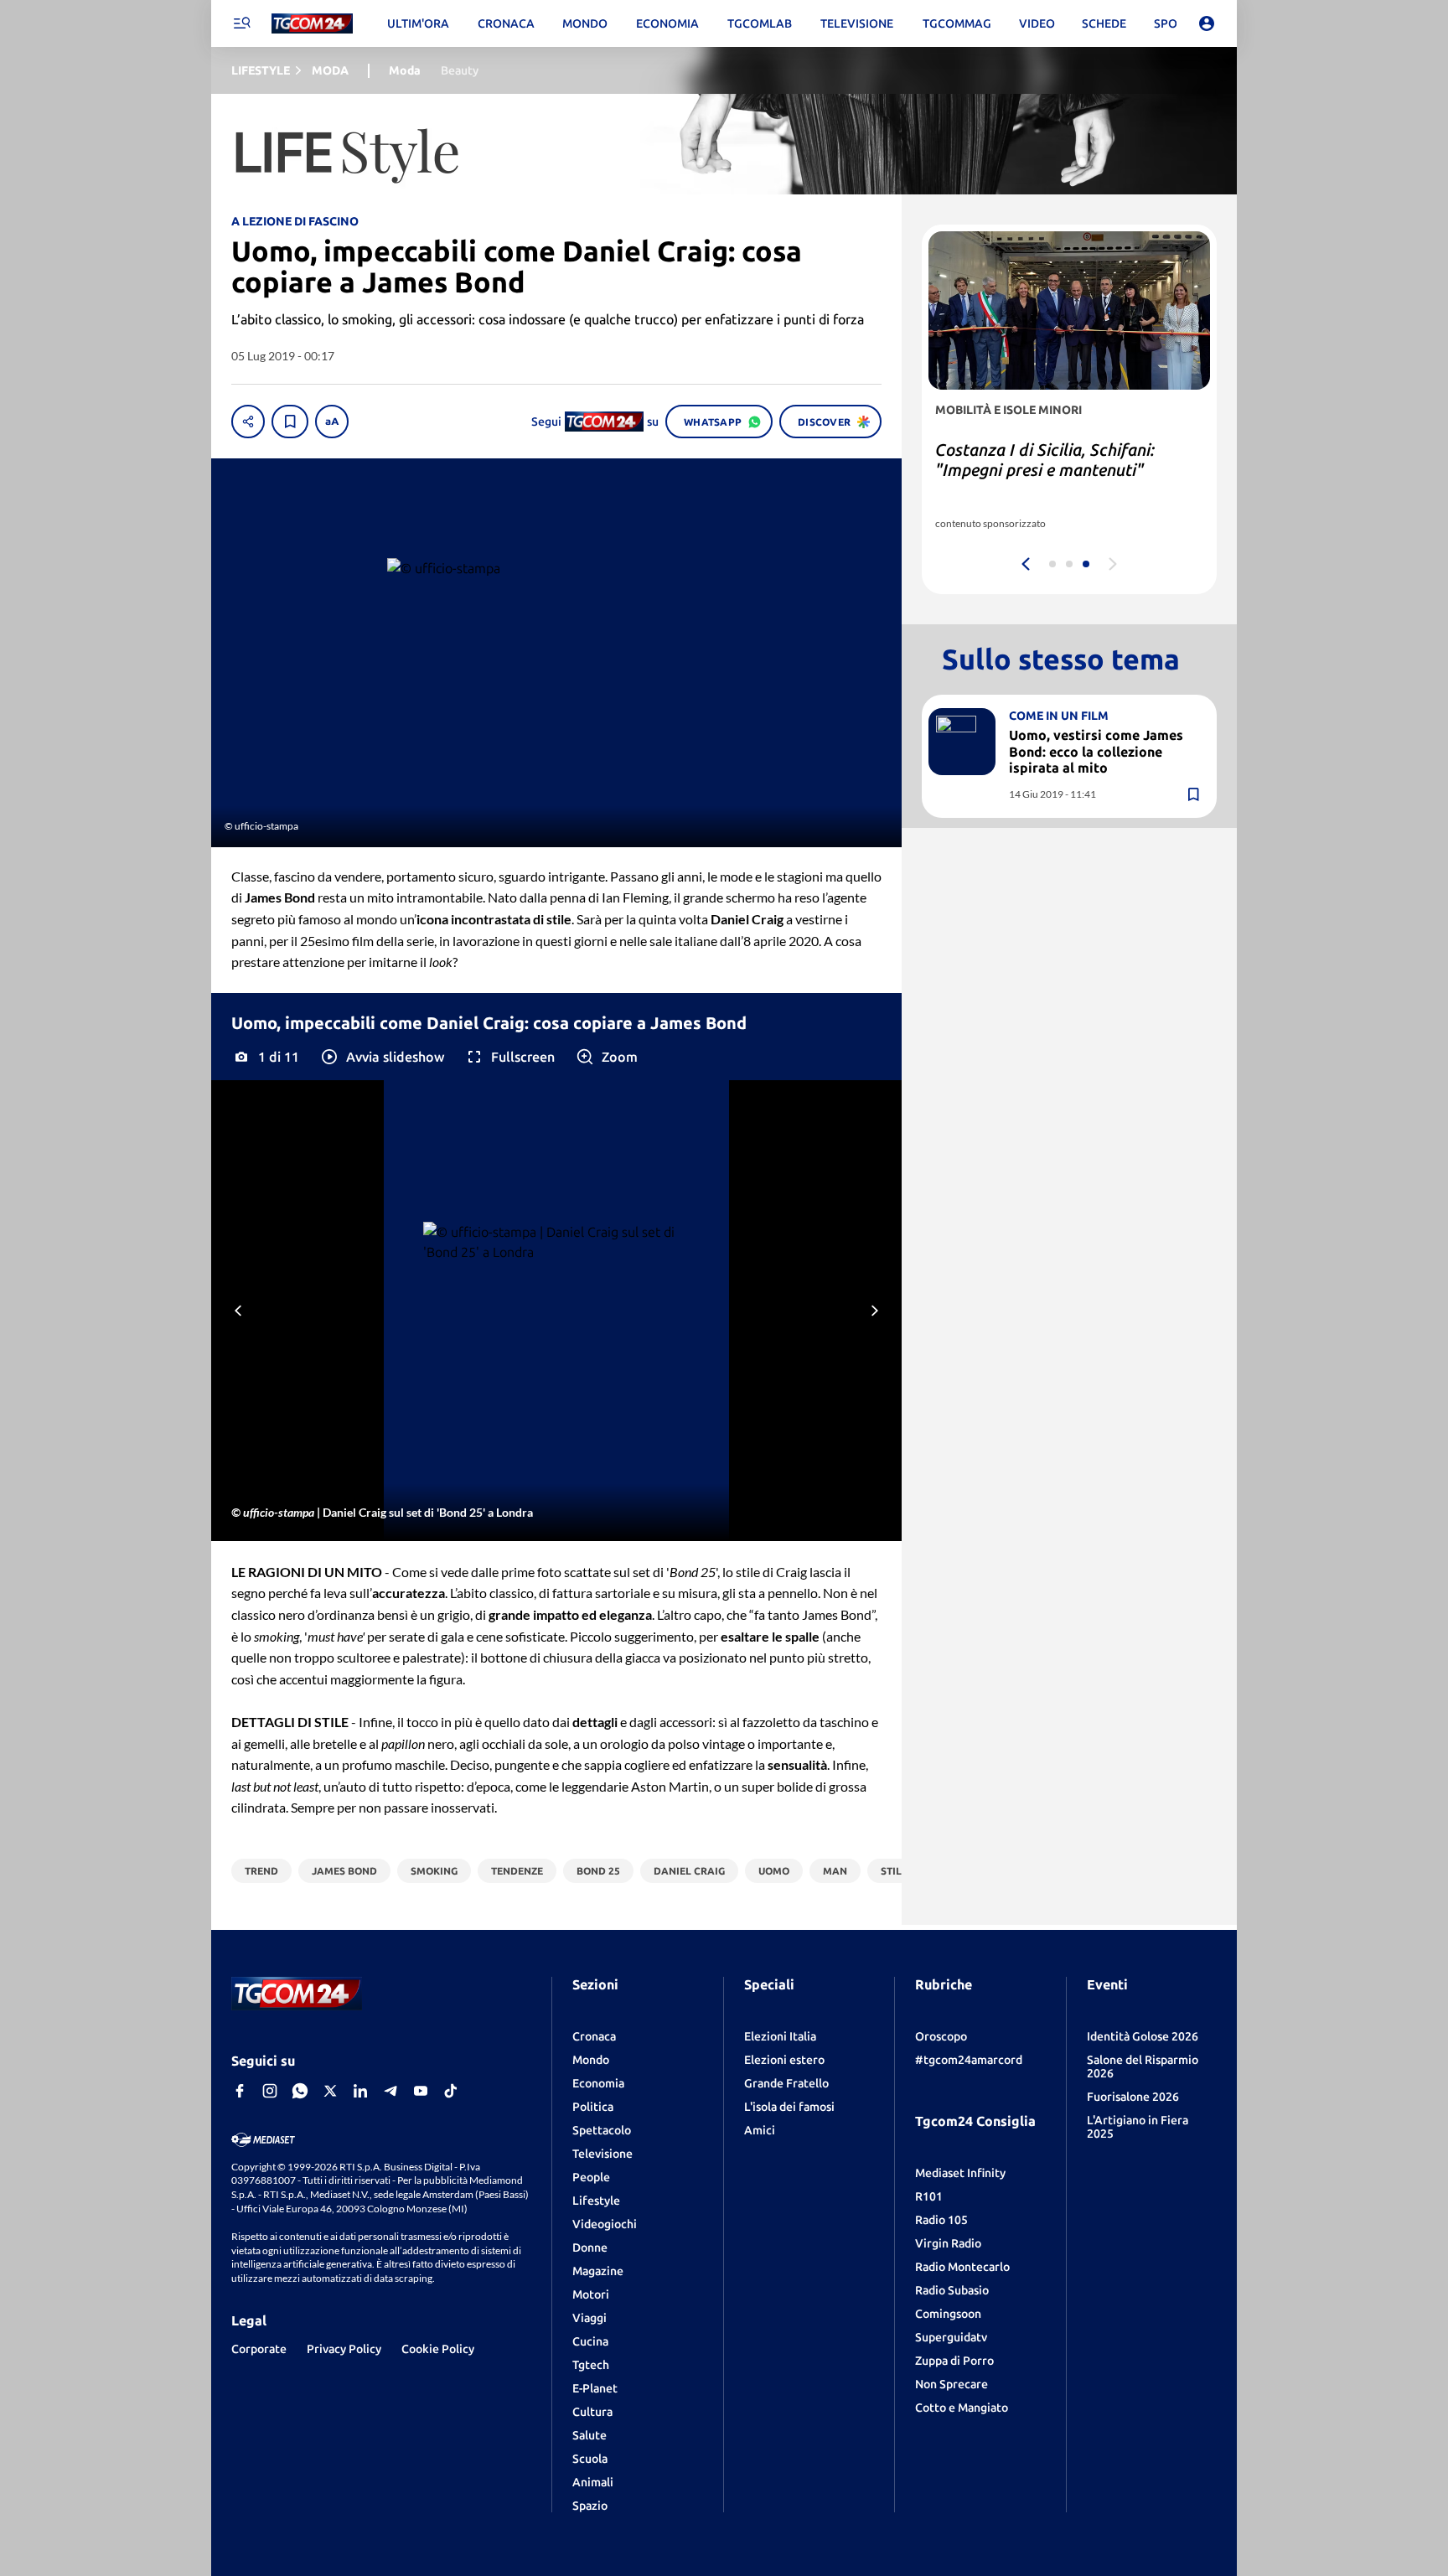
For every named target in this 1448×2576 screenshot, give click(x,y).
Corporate (259, 2349)
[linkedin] (360, 2091)
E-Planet (595, 2388)
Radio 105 (941, 2220)
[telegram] (390, 2091)
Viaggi (590, 2318)
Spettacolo (602, 2130)
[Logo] (312, 24)
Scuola (590, 2459)
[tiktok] (451, 2091)
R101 (929, 2196)
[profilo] (1207, 23)
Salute (590, 2435)
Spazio (590, 2506)
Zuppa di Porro (954, 2361)
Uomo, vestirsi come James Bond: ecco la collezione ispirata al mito (1096, 751)
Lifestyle (596, 2201)
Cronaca (594, 2036)
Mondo (591, 2060)
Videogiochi (605, 2224)
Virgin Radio (948, 2243)
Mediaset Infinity (960, 2173)
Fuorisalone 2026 (1133, 2097)
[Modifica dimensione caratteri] (332, 422)
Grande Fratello (786, 2083)
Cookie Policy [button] (438, 2349)
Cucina (590, 2341)
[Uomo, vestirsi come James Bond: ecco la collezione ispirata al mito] (962, 741)
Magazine (598, 2271)
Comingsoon (948, 2314)
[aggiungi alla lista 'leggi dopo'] (290, 422)
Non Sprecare (952, 2384)
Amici (760, 2130)
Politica (593, 2107)
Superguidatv (951, 2337)
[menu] (241, 23)
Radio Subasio (952, 2290)
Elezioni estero (784, 2060)
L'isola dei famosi (789, 2107)
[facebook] (240, 2091)
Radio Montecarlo (962, 2267)
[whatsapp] (300, 2091)
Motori (591, 2294)
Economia (598, 2083)
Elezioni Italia (780, 2036)
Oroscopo (941, 2036)
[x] (330, 2091)
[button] (382, 1057)
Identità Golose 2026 (1143, 2036)
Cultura (592, 2412)
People (591, 2177)
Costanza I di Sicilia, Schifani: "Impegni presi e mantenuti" (1045, 460)
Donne (590, 2248)
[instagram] (270, 2091)
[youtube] (421, 2091)
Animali (593, 2482)
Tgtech (591, 2365)
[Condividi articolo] (248, 422)
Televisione (602, 2154)
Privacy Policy (344, 2349)
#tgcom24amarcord (969, 2060)
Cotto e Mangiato (962, 2408)
